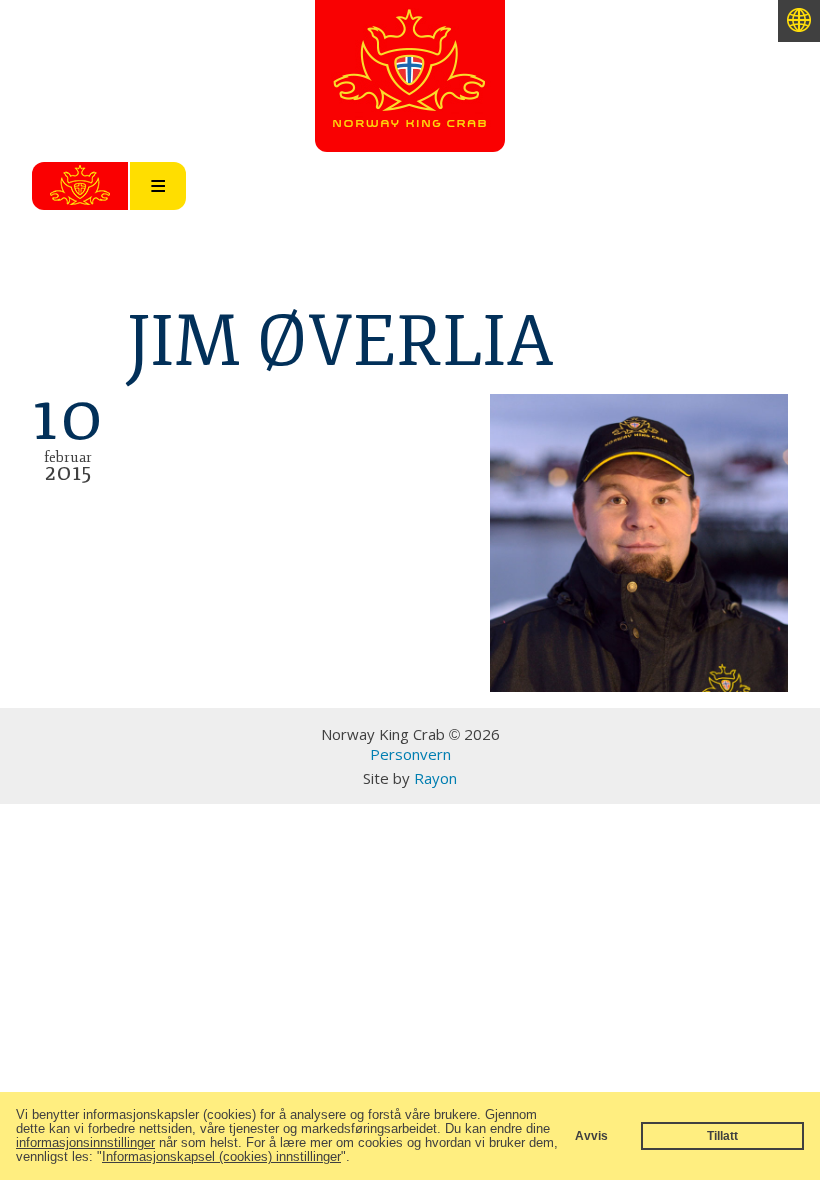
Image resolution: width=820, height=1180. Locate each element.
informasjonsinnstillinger (85, 1142)
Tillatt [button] (722, 1135)
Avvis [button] (591, 1135)
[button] (356, 1158)
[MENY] (80, 186)
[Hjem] (410, 115)
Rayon (435, 778)
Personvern (410, 754)
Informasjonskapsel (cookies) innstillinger (221, 1156)
